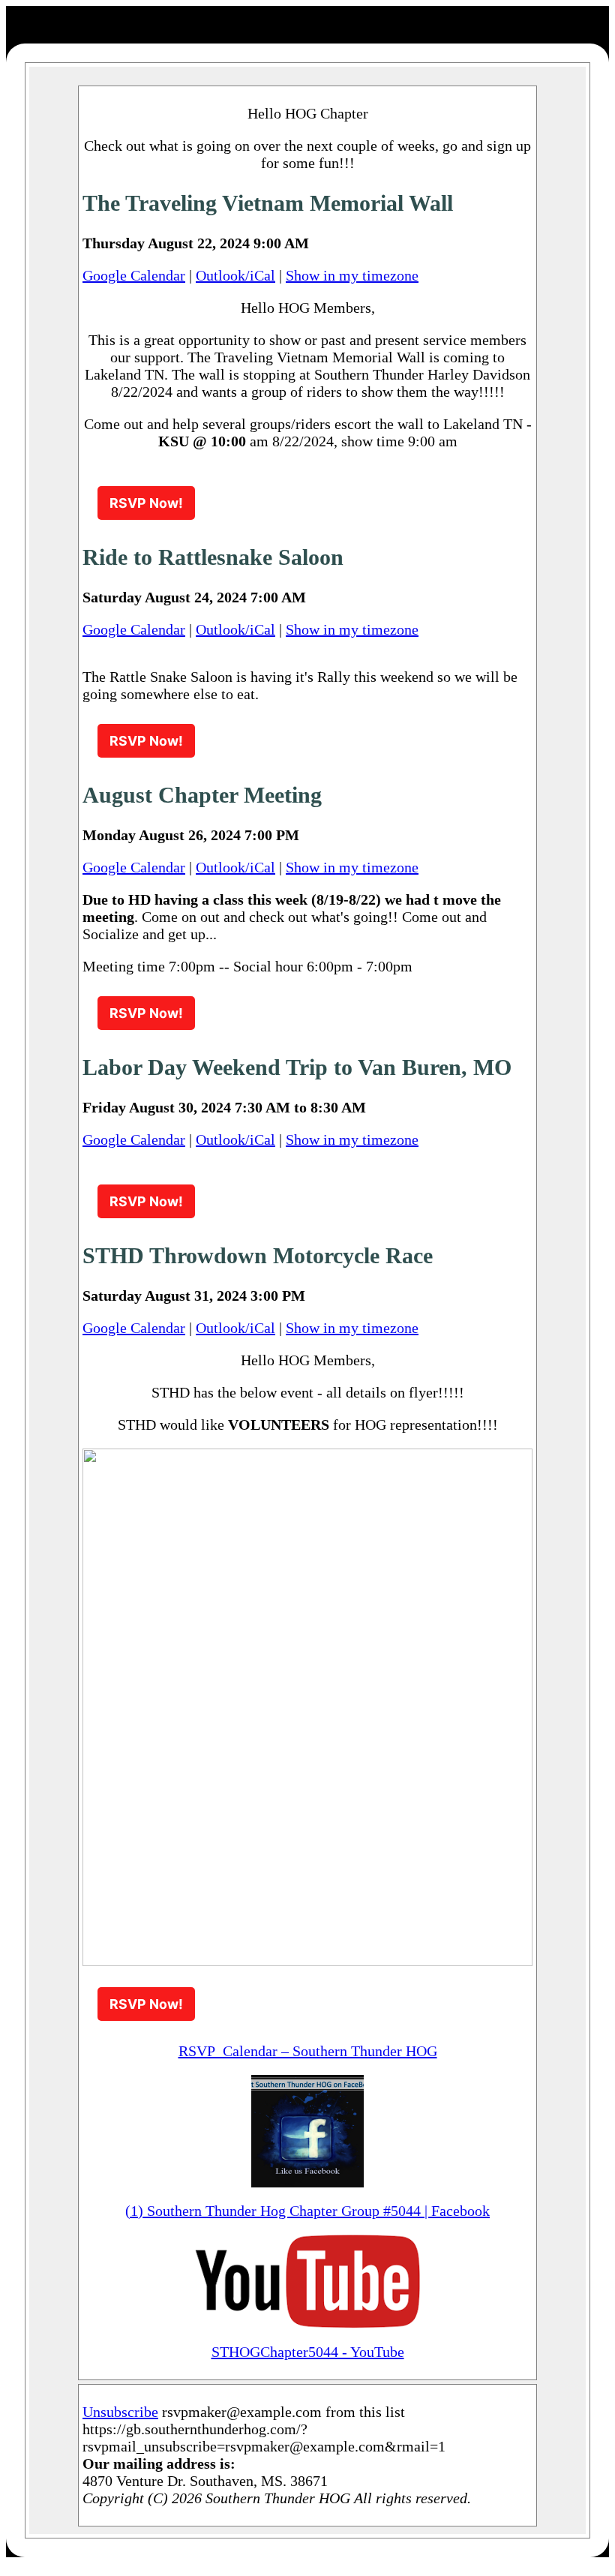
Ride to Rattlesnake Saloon (213, 557)
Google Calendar (134, 275)
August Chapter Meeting (202, 795)
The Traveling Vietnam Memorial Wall (268, 203)
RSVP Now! (146, 503)
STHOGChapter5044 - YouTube (308, 2352)
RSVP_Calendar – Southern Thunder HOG (308, 2051)
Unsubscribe (120, 2412)
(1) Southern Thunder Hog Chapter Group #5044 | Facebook (307, 2211)
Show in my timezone (352, 275)
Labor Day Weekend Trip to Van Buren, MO (297, 1067)
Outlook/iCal (235, 275)
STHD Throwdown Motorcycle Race (258, 1255)
